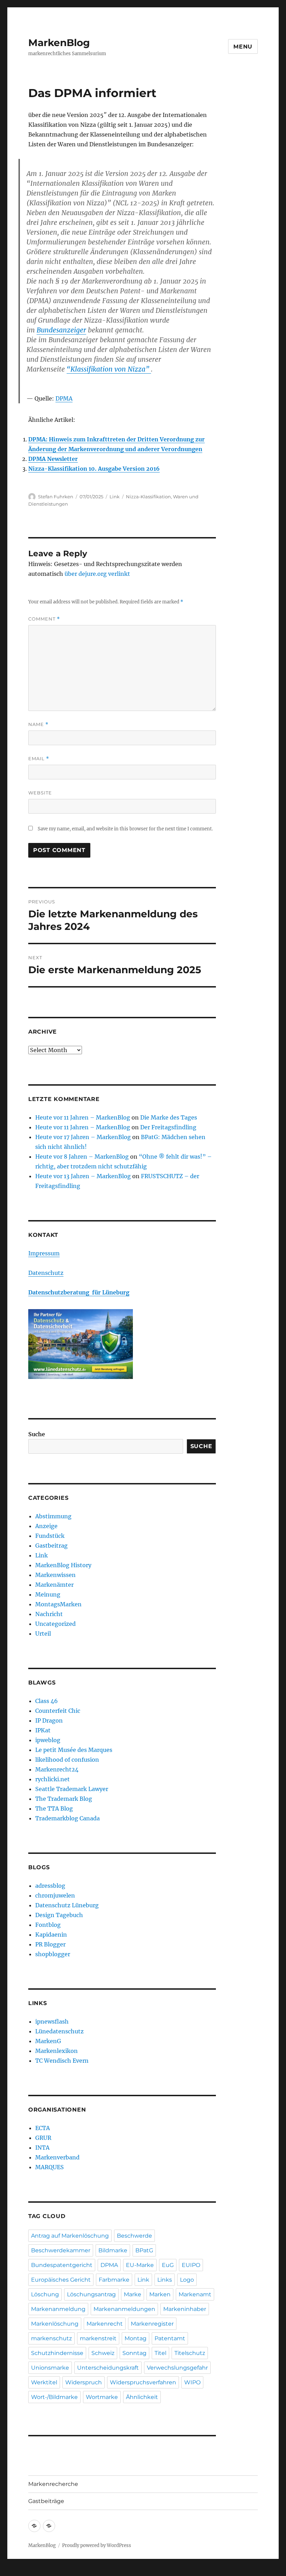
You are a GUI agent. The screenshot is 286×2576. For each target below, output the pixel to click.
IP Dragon (49, 1720)
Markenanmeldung (58, 2309)
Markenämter (54, 1585)
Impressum (44, 1253)
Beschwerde (134, 2236)
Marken (160, 2294)
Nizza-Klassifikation (148, 497)
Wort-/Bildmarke (54, 2397)
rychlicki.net (52, 1779)
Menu (243, 47)
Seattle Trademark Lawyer (72, 1789)
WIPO (192, 2382)
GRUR (43, 2138)
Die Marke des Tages (169, 1117)
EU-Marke (140, 2265)
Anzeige (46, 1526)
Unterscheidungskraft (108, 2368)
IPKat (43, 1730)
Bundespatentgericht (62, 2265)
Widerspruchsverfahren (143, 2382)
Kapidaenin (51, 1935)
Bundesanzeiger (61, 330)
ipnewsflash (52, 2021)
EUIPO (191, 2265)
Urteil (43, 1634)
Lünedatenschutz (59, 2031)
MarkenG (48, 2041)
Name (38, 724)
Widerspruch (84, 2382)
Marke (133, 2294)
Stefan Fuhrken (56, 497)
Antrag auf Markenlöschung (70, 2236)
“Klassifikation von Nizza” (109, 369)
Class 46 (47, 1701)
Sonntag (134, 2353)
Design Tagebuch (59, 1915)
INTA (42, 2148)
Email (39, 759)
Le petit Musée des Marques (74, 1750)
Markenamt (195, 2294)
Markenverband (57, 2157)
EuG (168, 2265)
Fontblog (48, 1925)
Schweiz (103, 2353)
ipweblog (48, 1740)
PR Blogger (50, 1944)
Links (165, 2280)
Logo (187, 2280)
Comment (44, 619)
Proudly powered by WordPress (97, 2545)
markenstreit (98, 2338)
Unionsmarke (50, 2368)
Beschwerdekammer (61, 2250)
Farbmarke (114, 2280)
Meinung (48, 1594)
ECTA (43, 2128)
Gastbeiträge (46, 2501)
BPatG (144, 2250)
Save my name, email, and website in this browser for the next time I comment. (125, 829)
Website (40, 793)
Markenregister (152, 2324)
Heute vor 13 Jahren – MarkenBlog (83, 1176)
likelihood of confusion (67, 1760)
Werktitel (44, 2382)
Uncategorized (55, 1624)
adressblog (50, 1886)
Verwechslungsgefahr (177, 2368)
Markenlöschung (55, 2324)
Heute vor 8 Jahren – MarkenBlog (82, 1157)
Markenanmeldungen (124, 2309)
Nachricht (49, 1614)
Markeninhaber (185, 2309)
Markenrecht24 (57, 1769)
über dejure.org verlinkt (97, 574)
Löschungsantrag (91, 2294)
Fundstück (50, 1536)
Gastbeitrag (51, 1546)
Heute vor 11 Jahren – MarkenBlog (83, 1117)
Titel (160, 2353)
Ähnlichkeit (142, 2397)
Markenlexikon (57, 2051)
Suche (37, 1434)
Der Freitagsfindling (168, 1127)
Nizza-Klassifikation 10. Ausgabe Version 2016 (94, 469)
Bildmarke (113, 2250)
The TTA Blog (54, 1808)
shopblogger (53, 1954)
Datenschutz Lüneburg (67, 1905)
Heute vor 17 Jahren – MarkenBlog (83, 1137)
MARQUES (50, 2167)
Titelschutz (190, 2353)
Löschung (45, 2294)
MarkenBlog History (63, 1565)
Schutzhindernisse (57, 2353)
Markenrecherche (53, 2484)
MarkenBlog (59, 43)
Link (115, 497)
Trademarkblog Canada (67, 1818)
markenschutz (51, 2338)
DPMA (64, 398)
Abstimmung (53, 1516)
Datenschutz (46, 1273)
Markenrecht (105, 2324)
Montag (136, 2338)
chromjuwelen (55, 1895)
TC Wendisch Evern (62, 2061)
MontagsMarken (58, 1604)
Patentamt (170, 2338)
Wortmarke (102, 2397)
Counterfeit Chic (58, 1711)
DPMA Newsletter (53, 459)
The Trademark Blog (64, 1799)
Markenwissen (55, 1575)
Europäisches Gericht (61, 2280)
